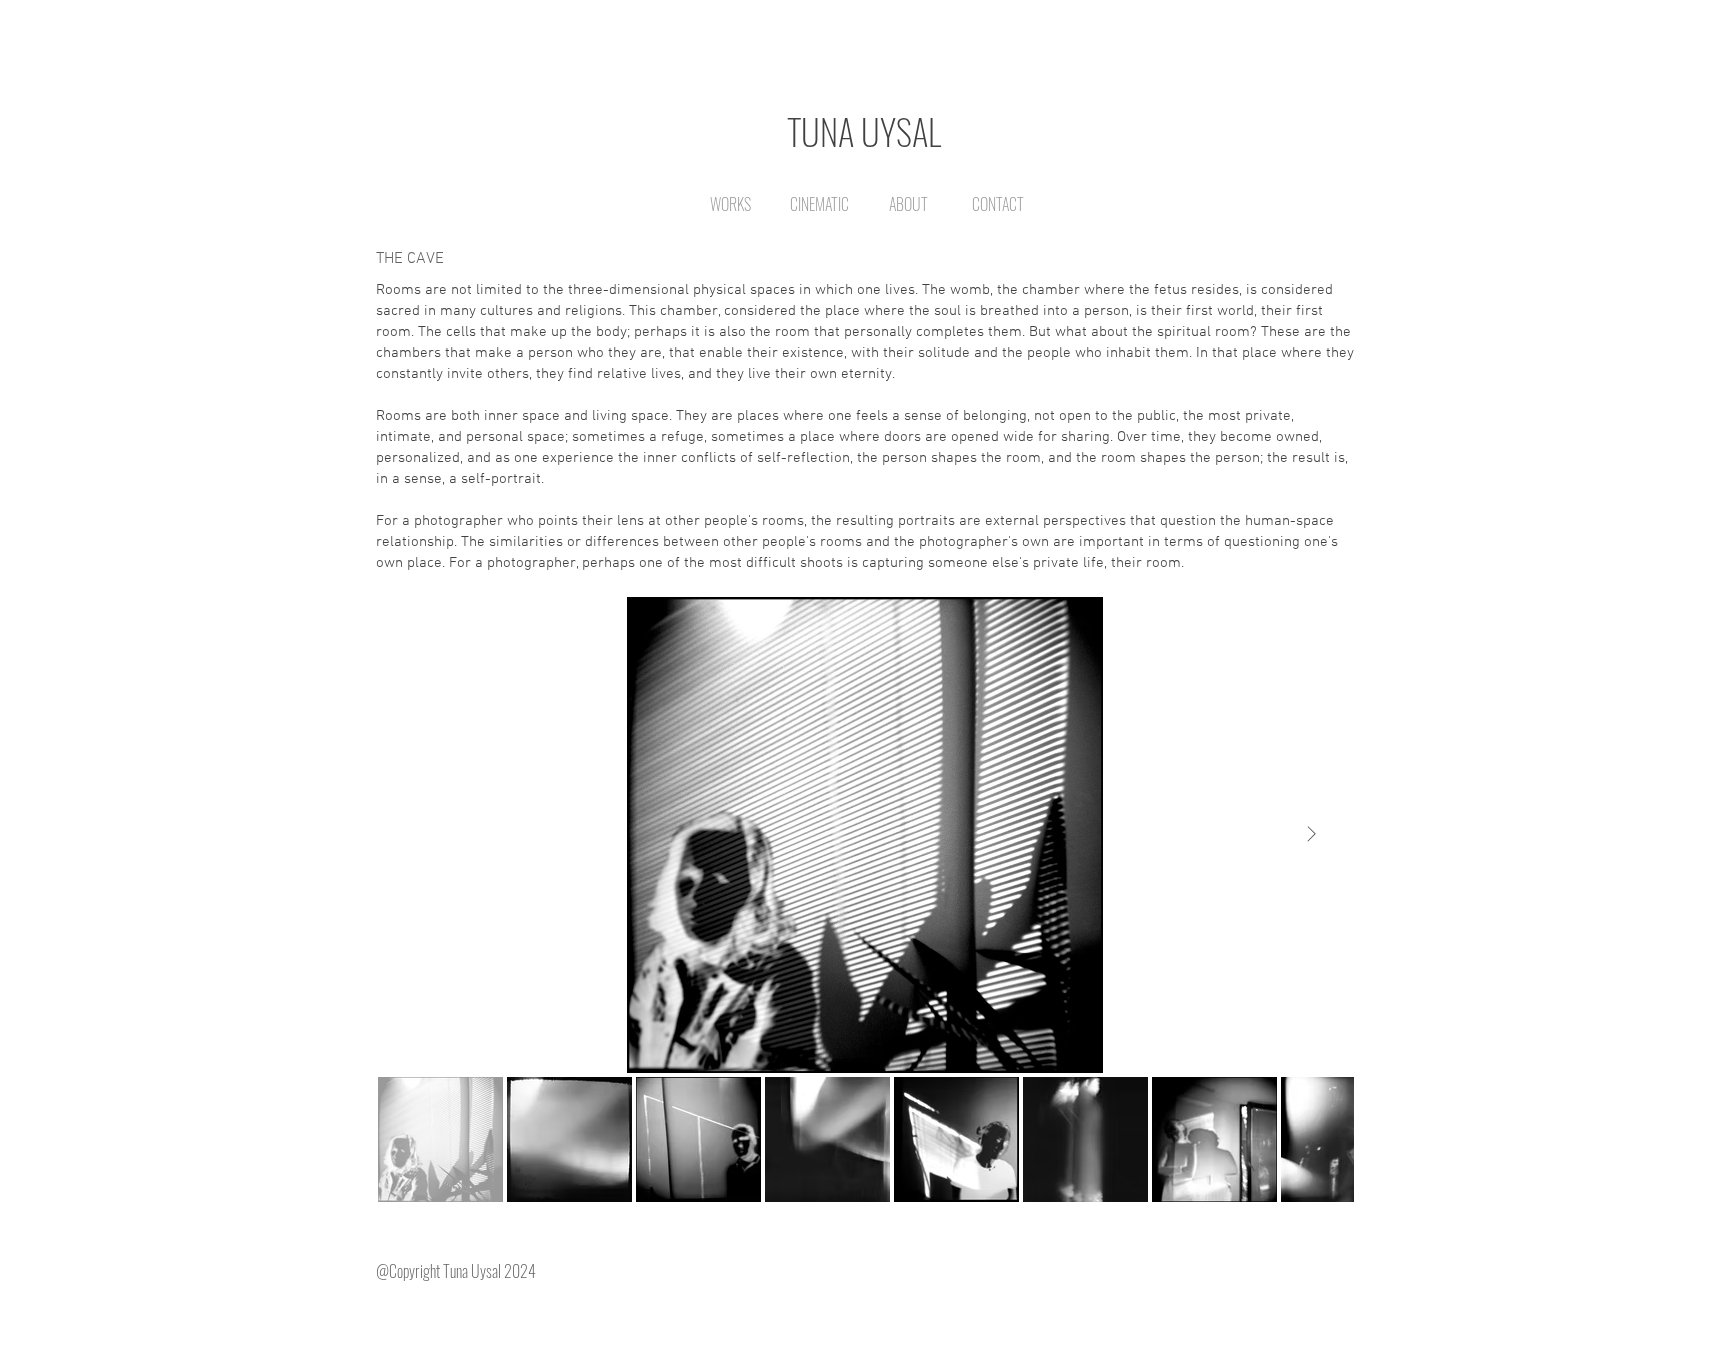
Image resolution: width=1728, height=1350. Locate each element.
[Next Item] (1311, 835)
